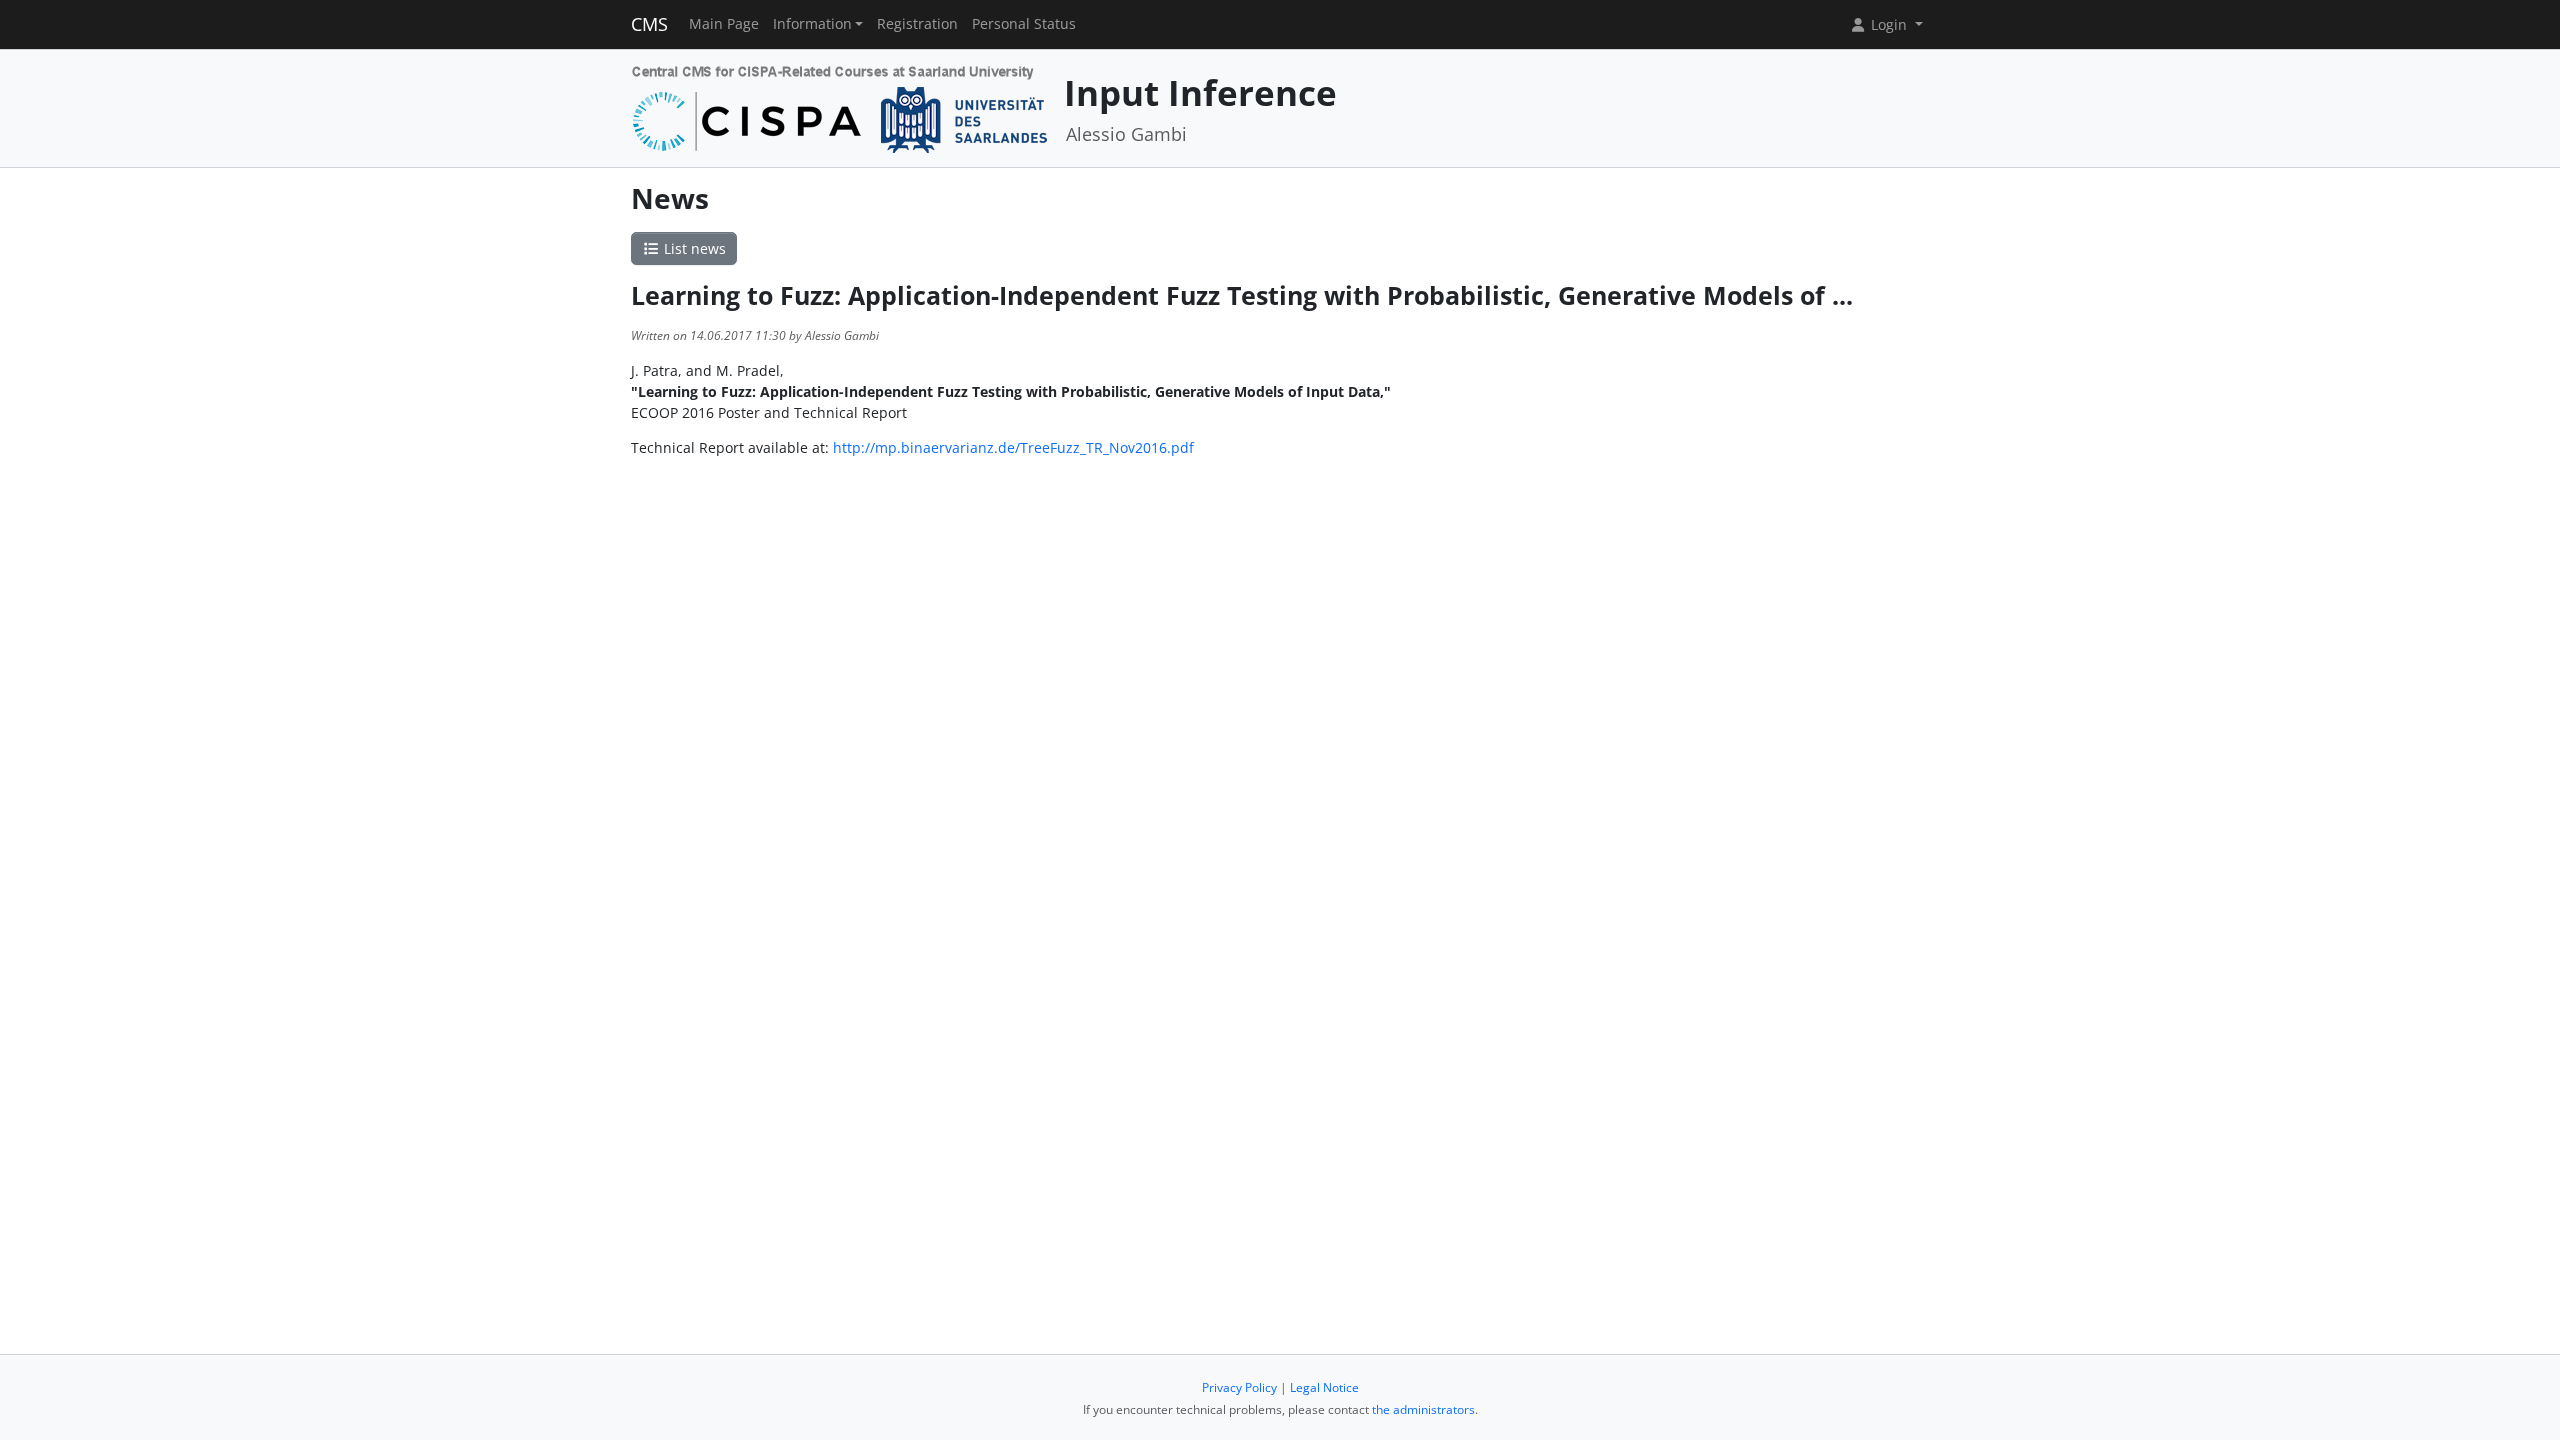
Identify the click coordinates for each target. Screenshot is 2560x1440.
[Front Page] (840, 106)
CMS (649, 24)
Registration (917, 24)
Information (812, 24)
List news (693, 248)
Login (1889, 24)
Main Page (724, 24)
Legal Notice (1324, 1387)
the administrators (1423, 1409)
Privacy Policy (1239, 1387)
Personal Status (1024, 24)
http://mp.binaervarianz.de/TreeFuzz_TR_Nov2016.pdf (1013, 447)
